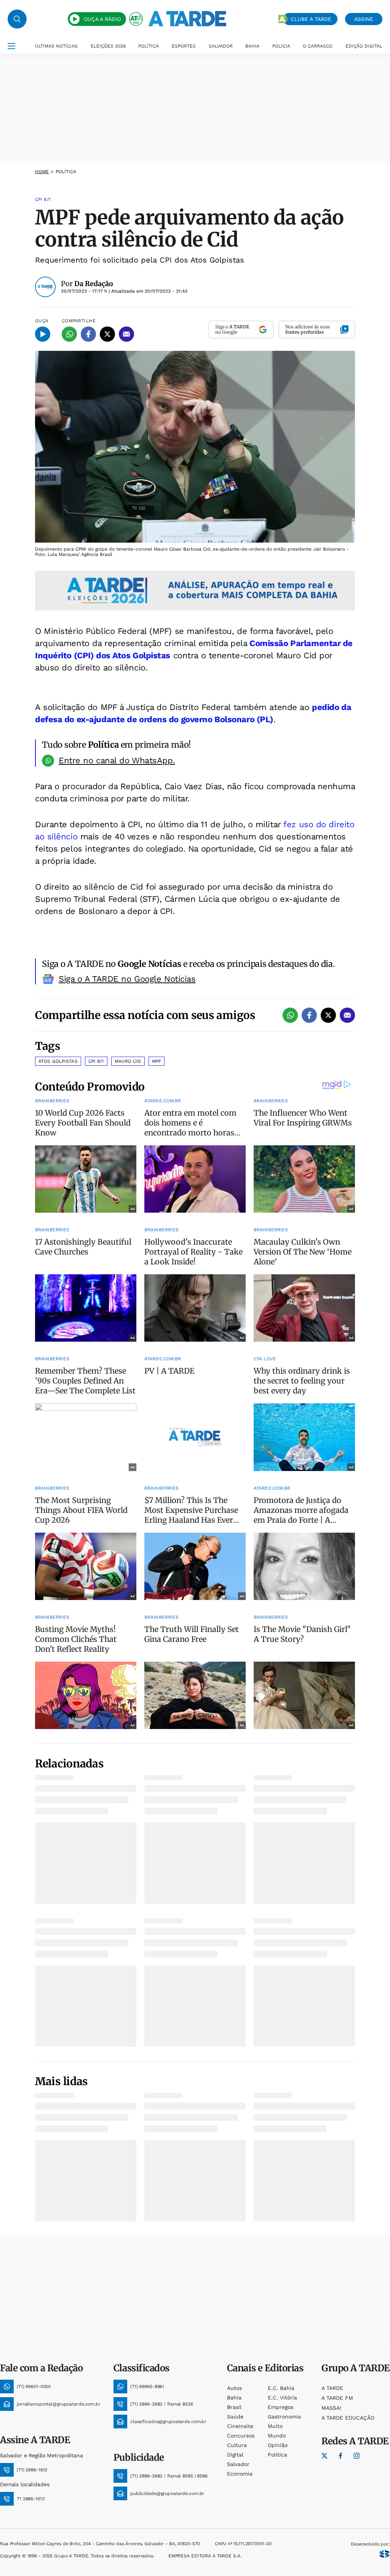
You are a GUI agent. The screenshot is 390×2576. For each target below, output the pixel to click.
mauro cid (128, 1061)
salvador (238, 2464)
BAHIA (252, 46)
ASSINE (364, 19)
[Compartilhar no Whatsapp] (69, 334)
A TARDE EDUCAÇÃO (348, 2418)
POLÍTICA (149, 46)
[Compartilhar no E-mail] (126, 334)
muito (275, 2426)
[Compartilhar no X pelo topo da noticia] (107, 334)
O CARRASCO (318, 46)
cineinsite (240, 2426)
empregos (281, 2407)
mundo (277, 2436)
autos (234, 2388)
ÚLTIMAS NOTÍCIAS (56, 46)
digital (235, 2455)
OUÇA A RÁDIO (102, 19)
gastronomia (284, 2417)
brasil (234, 2407)
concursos (241, 2436)
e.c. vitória (282, 2398)
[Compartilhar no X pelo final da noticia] (328, 1015)
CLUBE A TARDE (311, 19)
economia (240, 2474)
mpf (157, 1061)
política (277, 2455)
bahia (234, 2398)
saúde (235, 2417)
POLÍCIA (281, 46)
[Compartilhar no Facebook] (88, 334)
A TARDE (332, 2388)
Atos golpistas (58, 1061)
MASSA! (331, 2408)
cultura (237, 2445)
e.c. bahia (281, 2388)
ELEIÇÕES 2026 (108, 46)
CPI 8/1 (96, 1061)
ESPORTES (184, 46)
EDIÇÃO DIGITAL (364, 46)
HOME (42, 172)
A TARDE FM (337, 2398)
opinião (278, 2445)
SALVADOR (221, 46)
